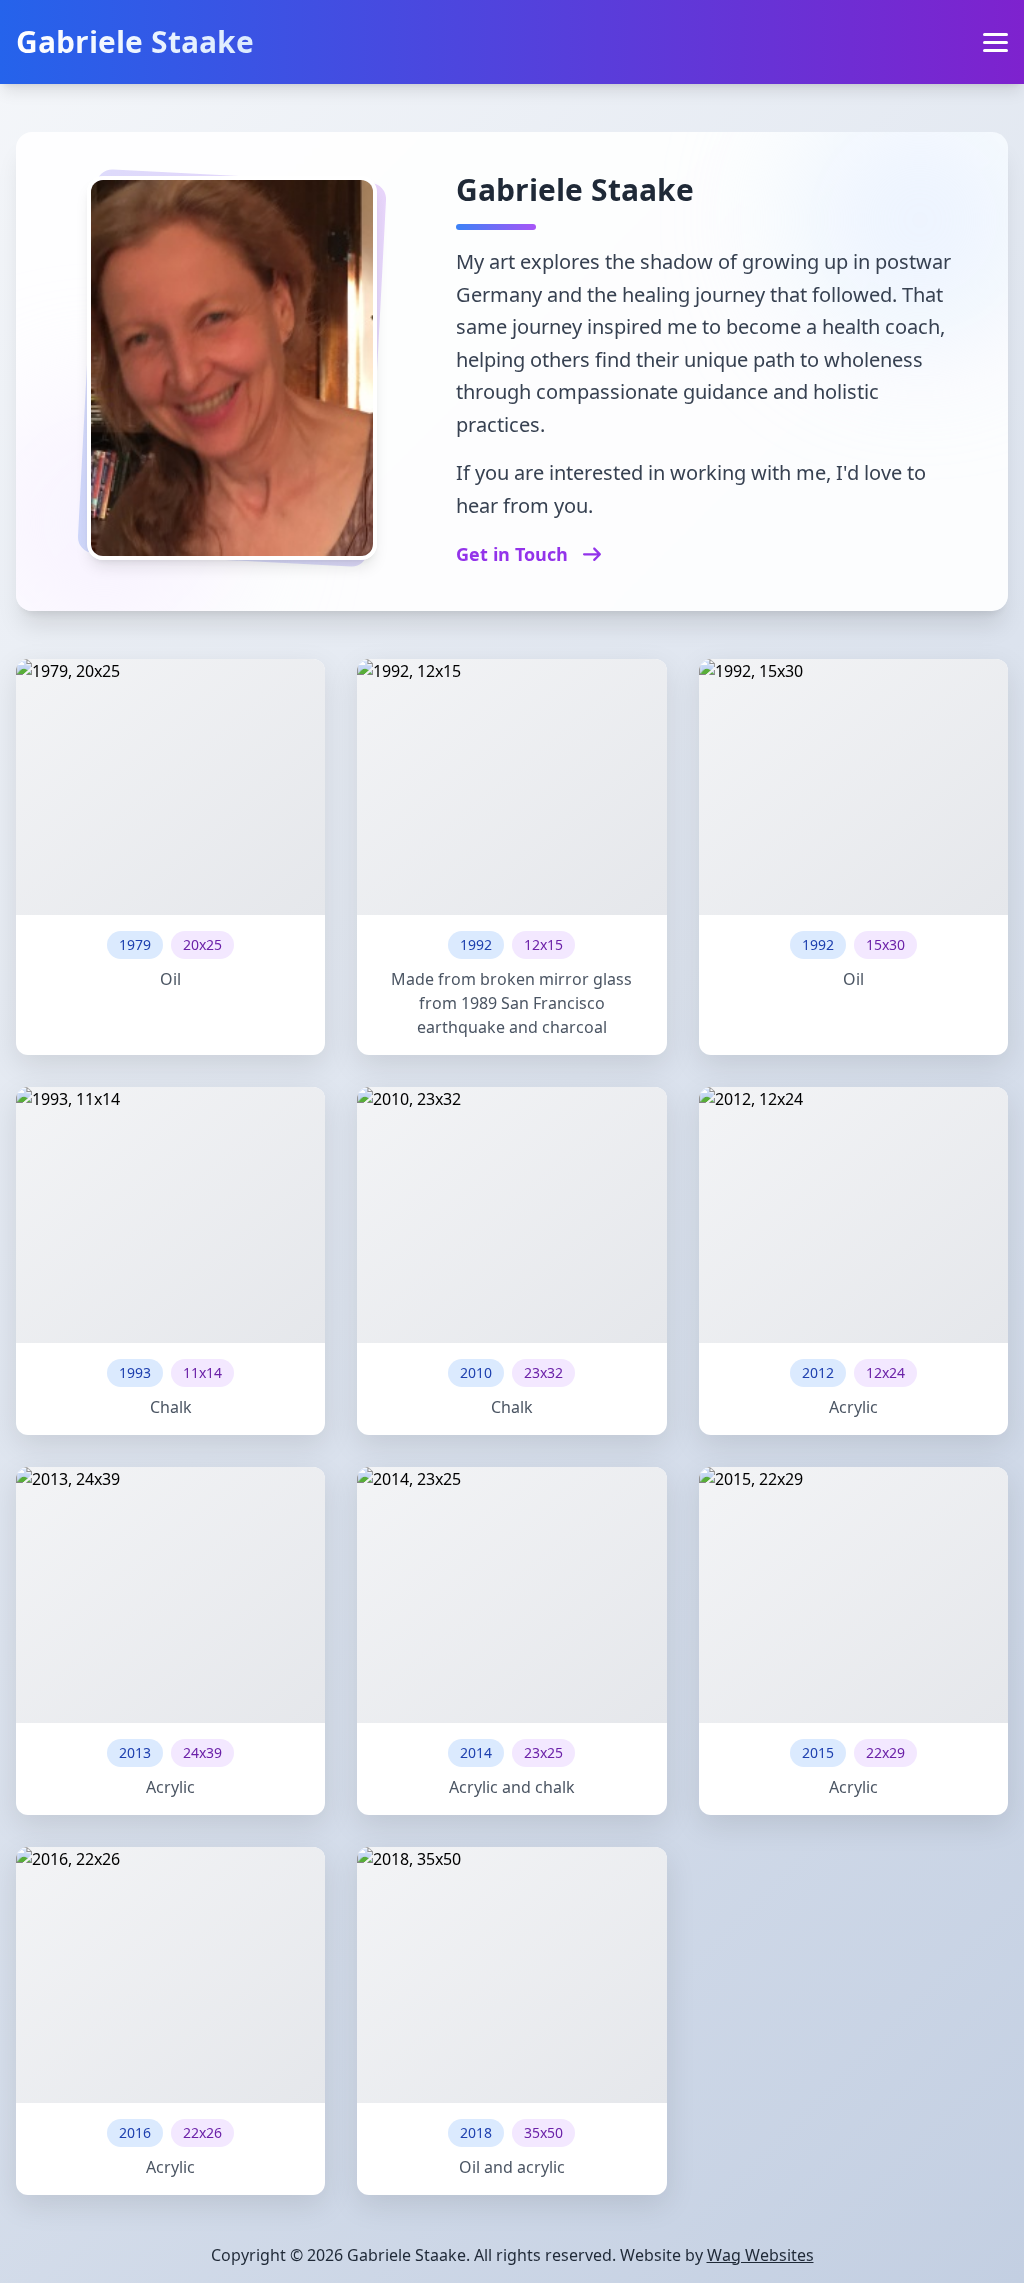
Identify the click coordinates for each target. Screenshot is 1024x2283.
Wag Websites (760, 2255)
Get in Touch (514, 554)
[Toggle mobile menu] (995, 42)
